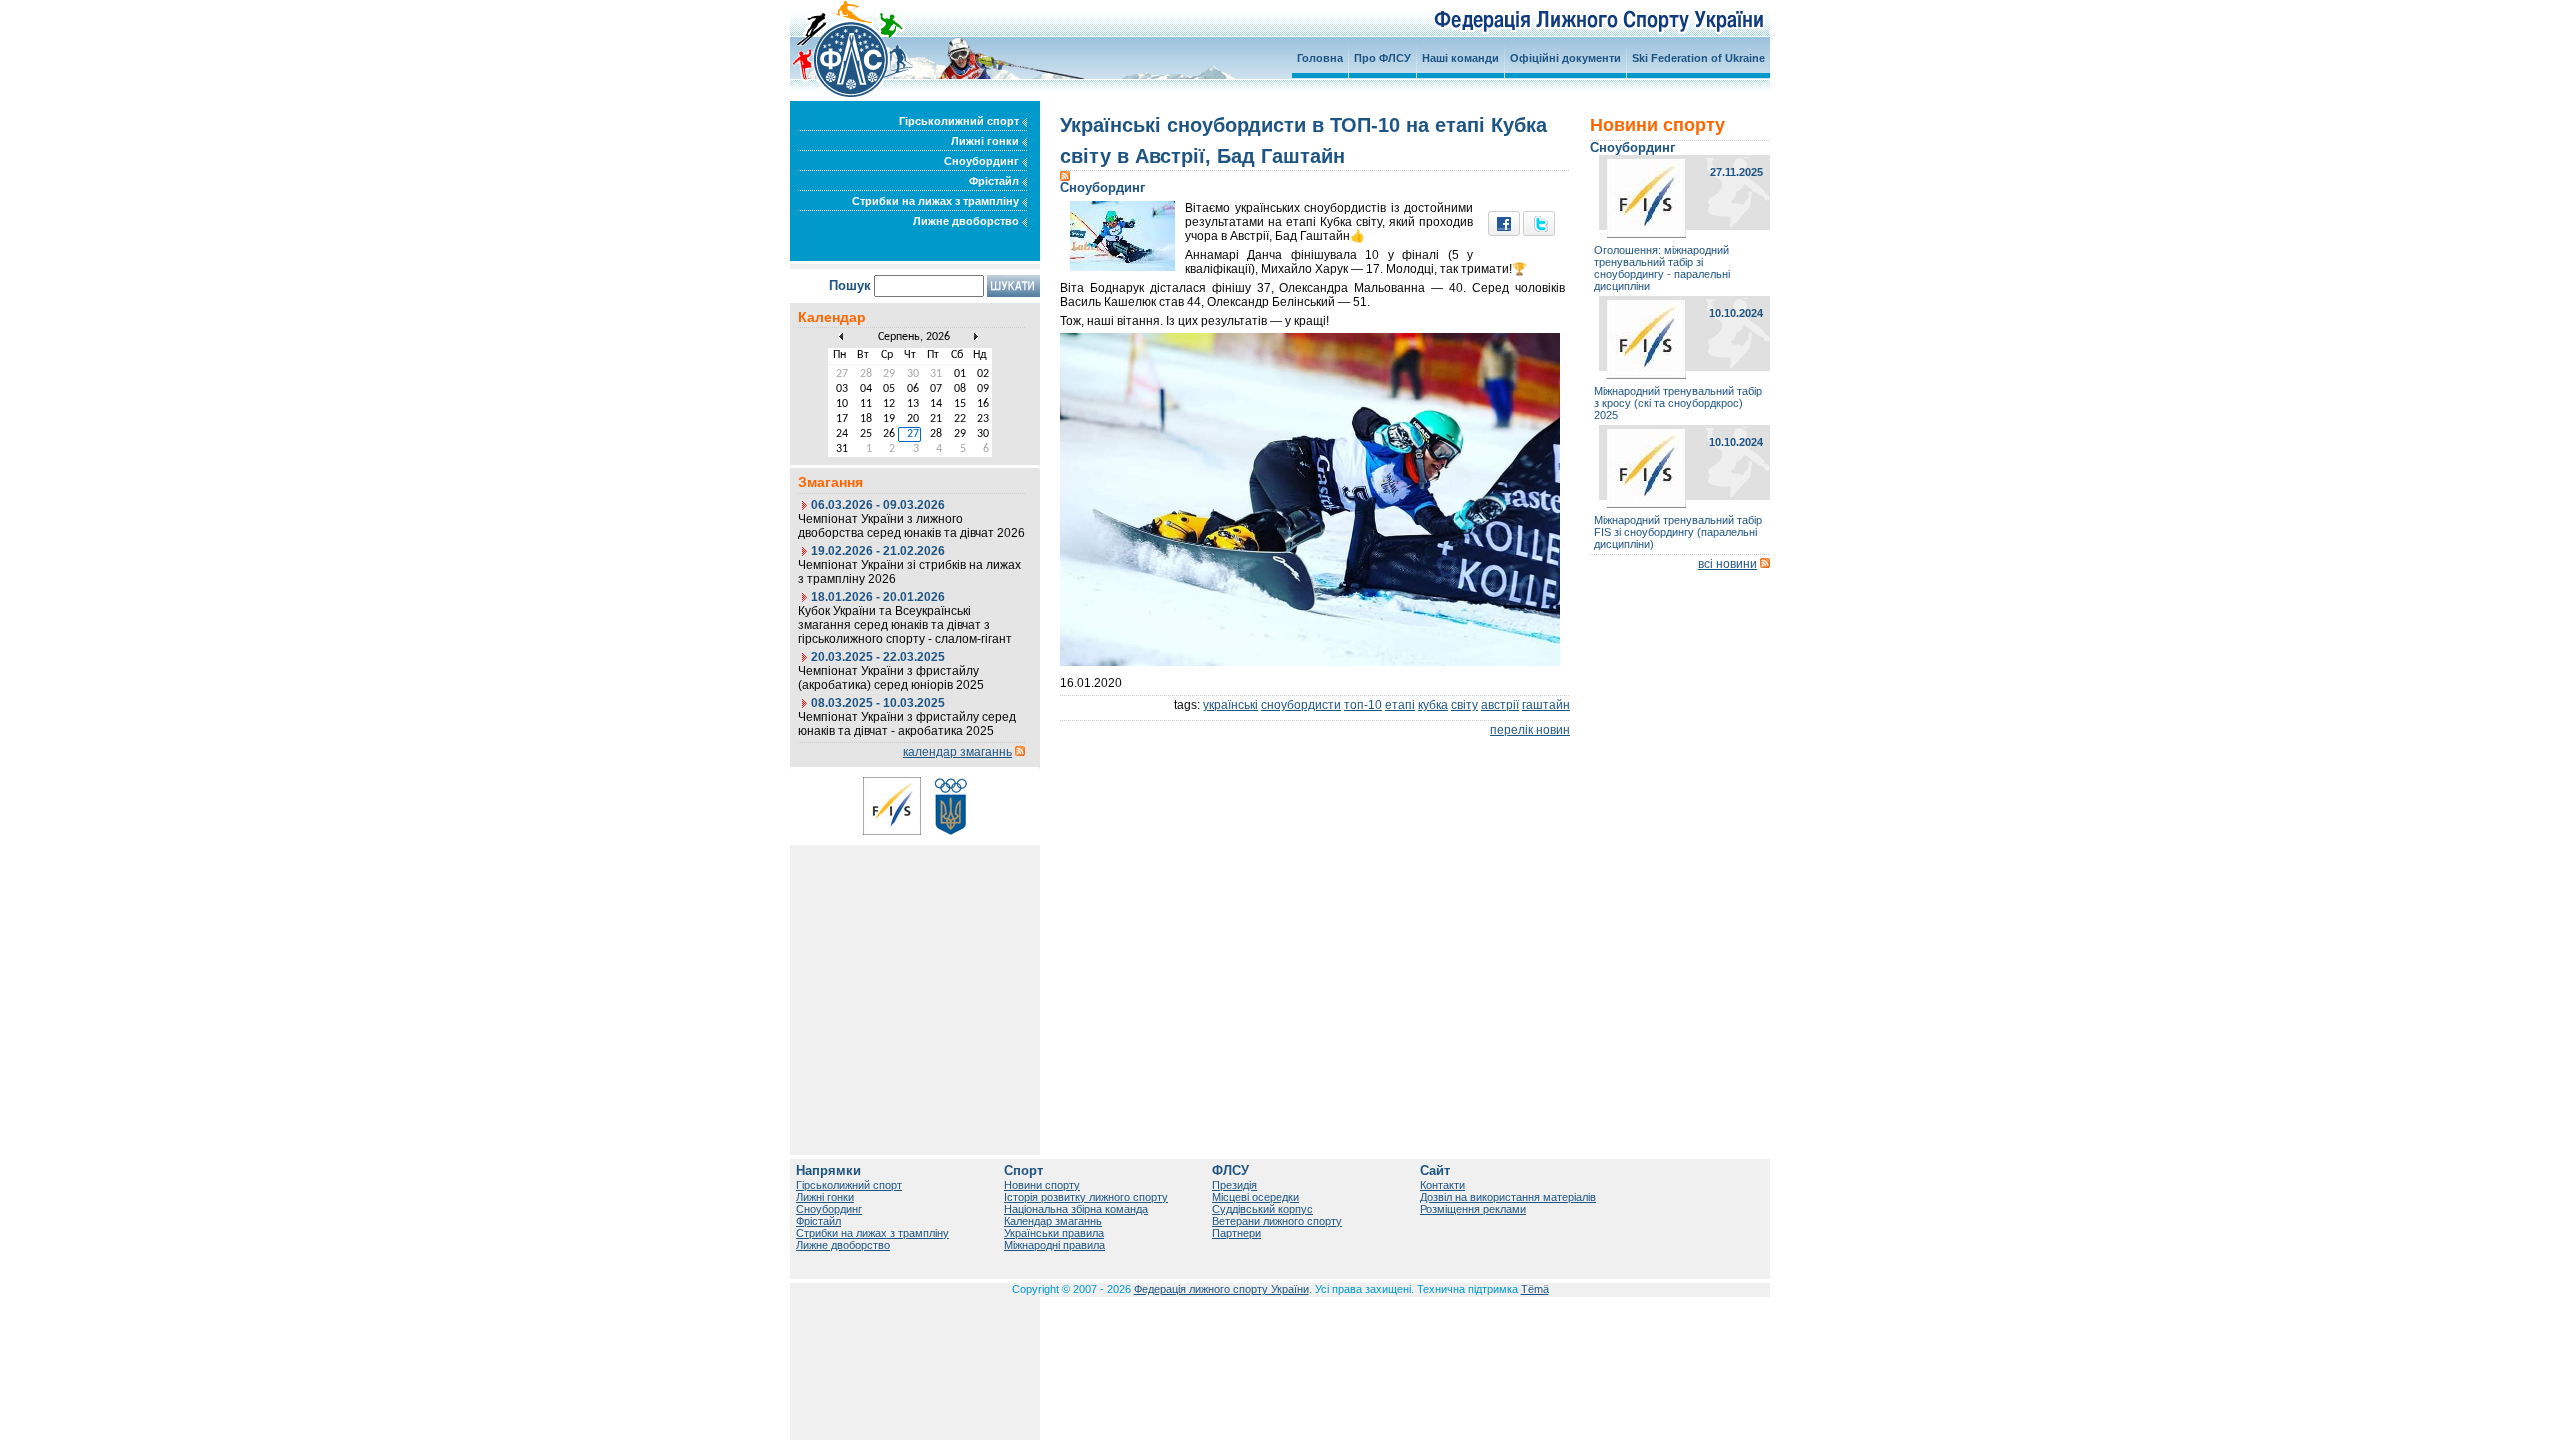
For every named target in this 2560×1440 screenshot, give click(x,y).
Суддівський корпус (1262, 1209)
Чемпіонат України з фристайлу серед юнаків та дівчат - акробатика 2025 (907, 724)
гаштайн (1546, 705)
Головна (1320, 58)
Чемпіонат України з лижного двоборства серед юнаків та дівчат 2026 (911, 526)
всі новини (1727, 564)
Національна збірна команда (1076, 1209)
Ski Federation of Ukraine (1698, 58)
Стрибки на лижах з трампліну (937, 201)
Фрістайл (995, 181)
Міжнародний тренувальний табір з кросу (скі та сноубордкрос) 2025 (1678, 403)
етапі (1400, 705)
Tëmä (1535, 1289)
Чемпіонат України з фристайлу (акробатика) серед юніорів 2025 (891, 678)
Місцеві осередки (1255, 1197)
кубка (1433, 705)
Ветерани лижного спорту (1277, 1221)
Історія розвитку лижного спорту (1086, 1197)
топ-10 (1363, 705)
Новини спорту (1042, 1185)
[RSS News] (1065, 177)
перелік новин (1530, 730)
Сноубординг (983, 161)
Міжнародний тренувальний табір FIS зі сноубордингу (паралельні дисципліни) (1678, 532)
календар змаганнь (957, 752)
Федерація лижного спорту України (1221, 1289)
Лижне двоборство (967, 221)
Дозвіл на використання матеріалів (1508, 1197)
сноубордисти (1301, 705)
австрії (1500, 705)
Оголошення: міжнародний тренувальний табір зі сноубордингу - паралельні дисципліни (1662, 268)
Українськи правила (1054, 1233)
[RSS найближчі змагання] (1020, 752)
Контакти (1442, 1185)
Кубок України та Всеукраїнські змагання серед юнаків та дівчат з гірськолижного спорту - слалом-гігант (905, 625)
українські (1230, 705)
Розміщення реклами (1473, 1209)
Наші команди (1460, 58)
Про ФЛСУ (1382, 58)
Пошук (850, 285)
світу (1464, 705)
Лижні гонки (986, 141)
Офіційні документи (1565, 58)
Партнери (1236, 1233)
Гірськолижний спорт (960, 121)
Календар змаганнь (1053, 1221)
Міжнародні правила (1054, 1245)
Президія (1234, 1185)
